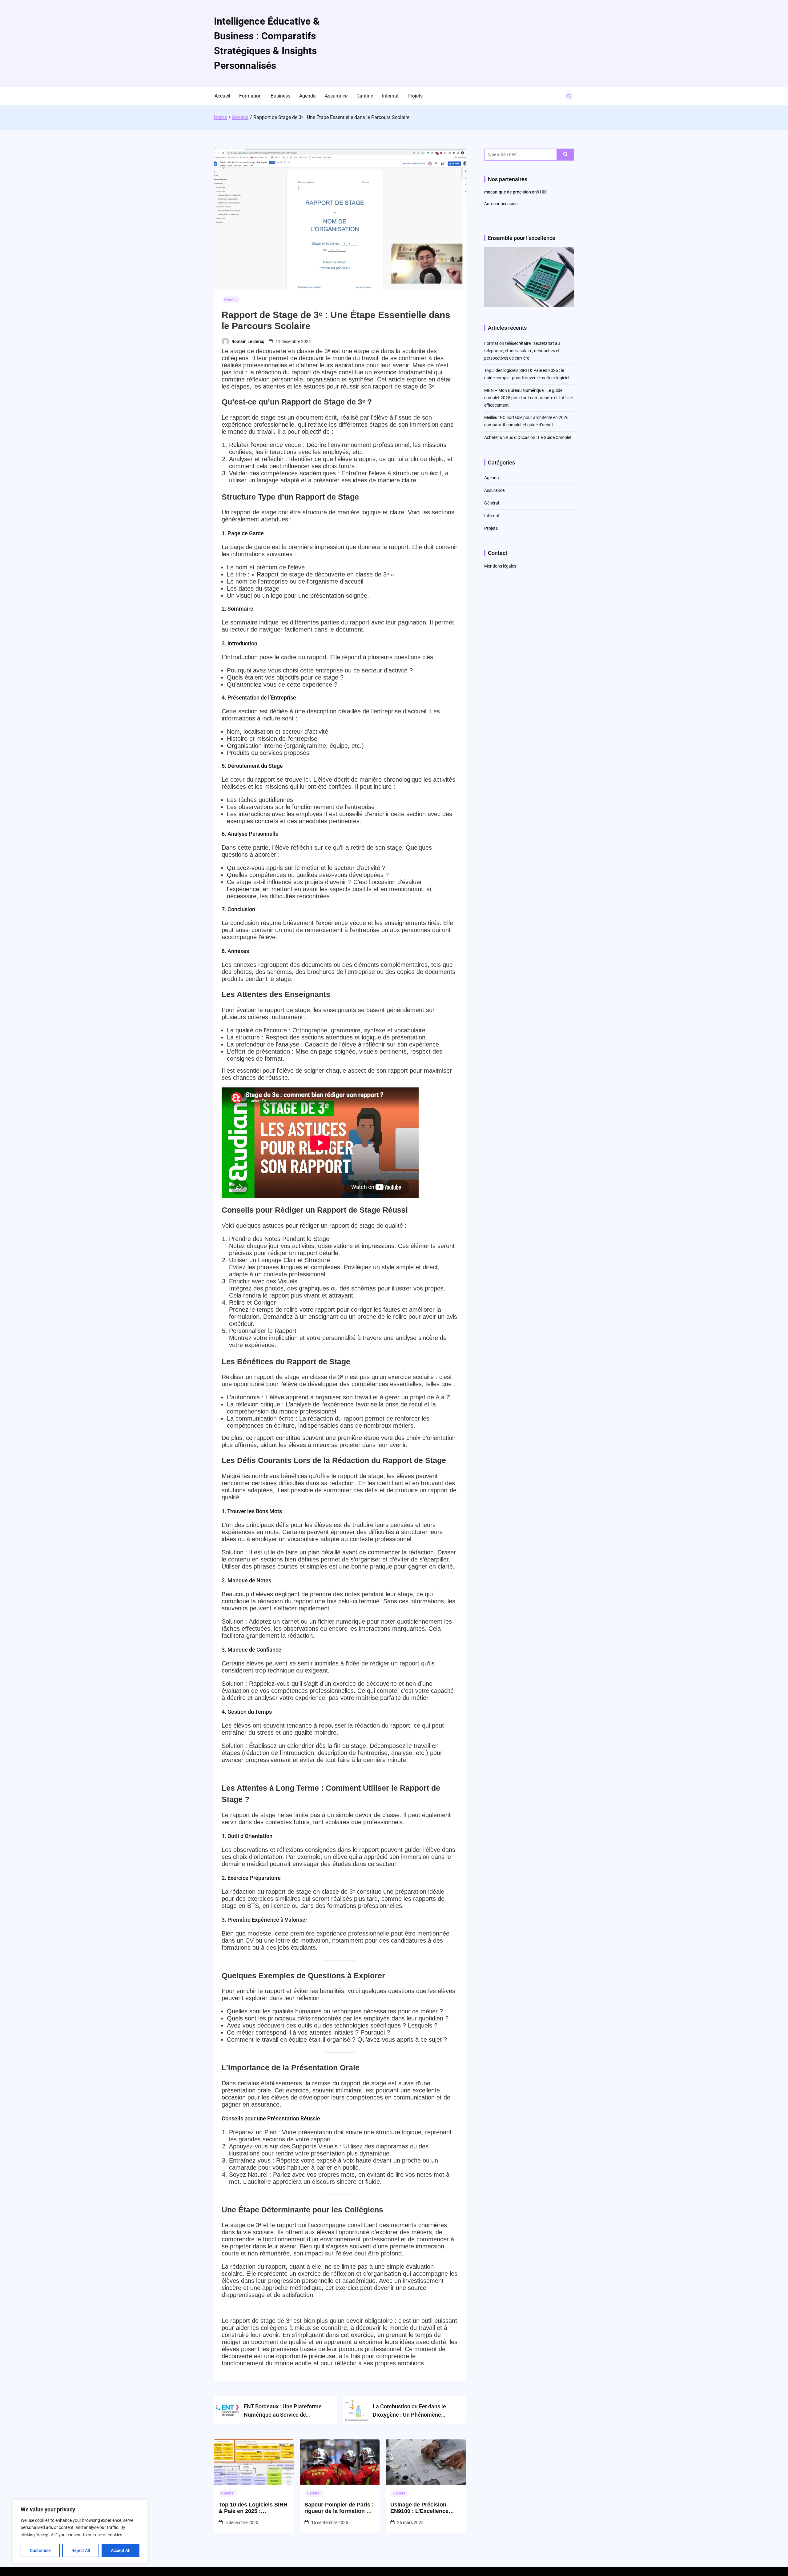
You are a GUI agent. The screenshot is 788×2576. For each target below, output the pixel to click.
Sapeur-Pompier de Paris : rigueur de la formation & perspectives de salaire (339, 2508)
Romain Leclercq (248, 341)
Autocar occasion (501, 204)
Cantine (365, 96)
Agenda (308, 96)
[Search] (565, 155)
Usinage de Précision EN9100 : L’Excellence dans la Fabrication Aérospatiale (419, 2508)
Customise (40, 2550)
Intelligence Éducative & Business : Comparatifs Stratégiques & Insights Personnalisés (267, 43)
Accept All (121, 2550)
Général (231, 300)
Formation (250, 96)
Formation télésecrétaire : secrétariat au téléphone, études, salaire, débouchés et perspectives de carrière (522, 351)
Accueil (222, 96)
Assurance (336, 96)
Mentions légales (500, 566)
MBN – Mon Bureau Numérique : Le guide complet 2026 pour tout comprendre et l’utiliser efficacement (529, 398)
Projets (415, 96)
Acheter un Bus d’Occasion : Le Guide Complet (528, 437)
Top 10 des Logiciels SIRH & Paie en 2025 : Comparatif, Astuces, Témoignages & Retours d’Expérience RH (253, 2508)
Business (280, 96)
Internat (390, 96)
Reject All (81, 2550)
